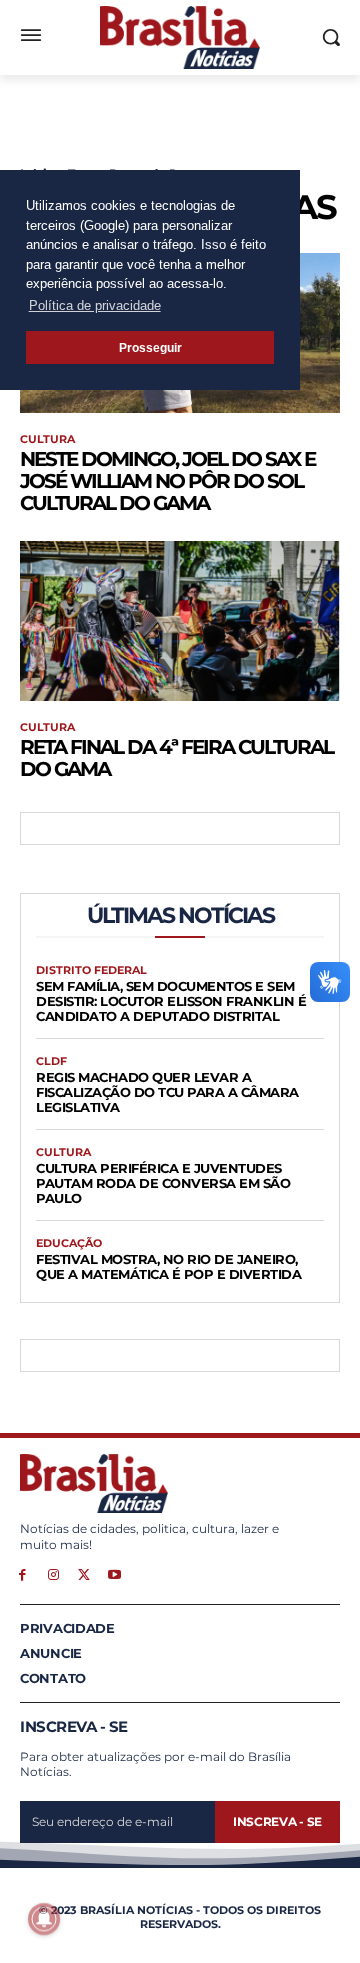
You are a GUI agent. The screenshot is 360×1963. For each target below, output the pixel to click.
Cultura (47, 439)
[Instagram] (53, 1573)
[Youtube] (114, 1573)
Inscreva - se (277, 1821)
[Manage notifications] (44, 1919)
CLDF (51, 1061)
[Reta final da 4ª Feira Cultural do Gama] (180, 621)
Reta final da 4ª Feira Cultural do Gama (176, 758)
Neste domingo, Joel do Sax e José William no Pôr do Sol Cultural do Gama (167, 481)
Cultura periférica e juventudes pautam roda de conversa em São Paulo (163, 1183)
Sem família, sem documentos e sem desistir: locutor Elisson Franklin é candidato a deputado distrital (171, 1001)
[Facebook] (22, 1573)
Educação (69, 1243)
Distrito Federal (91, 970)
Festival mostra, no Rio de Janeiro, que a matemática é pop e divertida (168, 1266)
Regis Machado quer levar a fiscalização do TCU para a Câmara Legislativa (167, 1092)
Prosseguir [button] (150, 347)
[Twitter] (84, 1573)
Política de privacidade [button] (95, 305)
